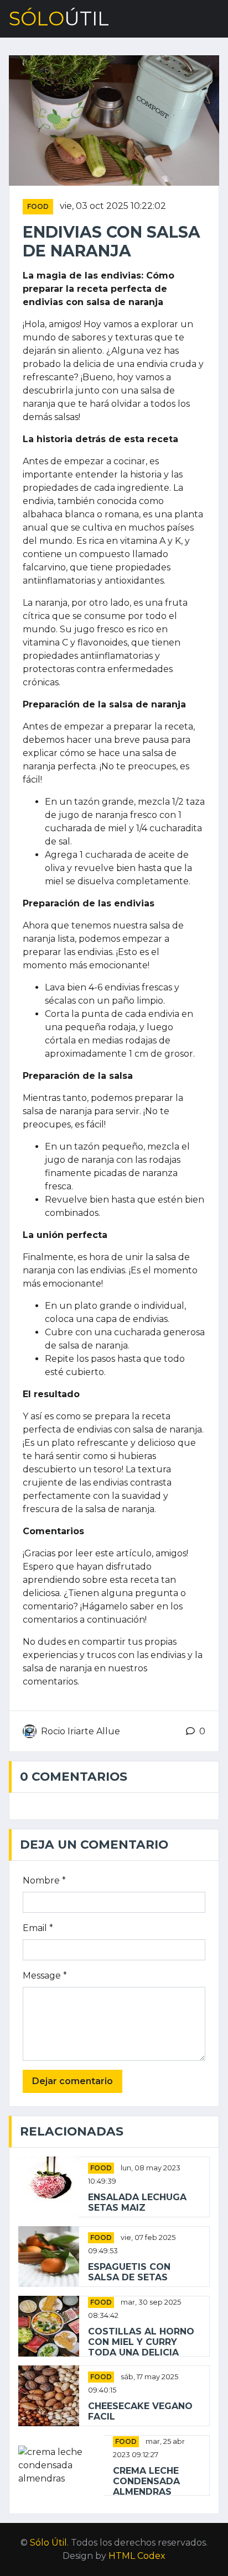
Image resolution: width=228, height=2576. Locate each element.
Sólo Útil (48, 2543)
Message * (45, 1976)
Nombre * (44, 1880)
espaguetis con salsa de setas (129, 2272)
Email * (38, 1928)
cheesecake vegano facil (140, 2411)
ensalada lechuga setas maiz (137, 2202)
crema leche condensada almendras (146, 2481)
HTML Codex (137, 2556)
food (38, 206)
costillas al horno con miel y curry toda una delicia (141, 2342)
